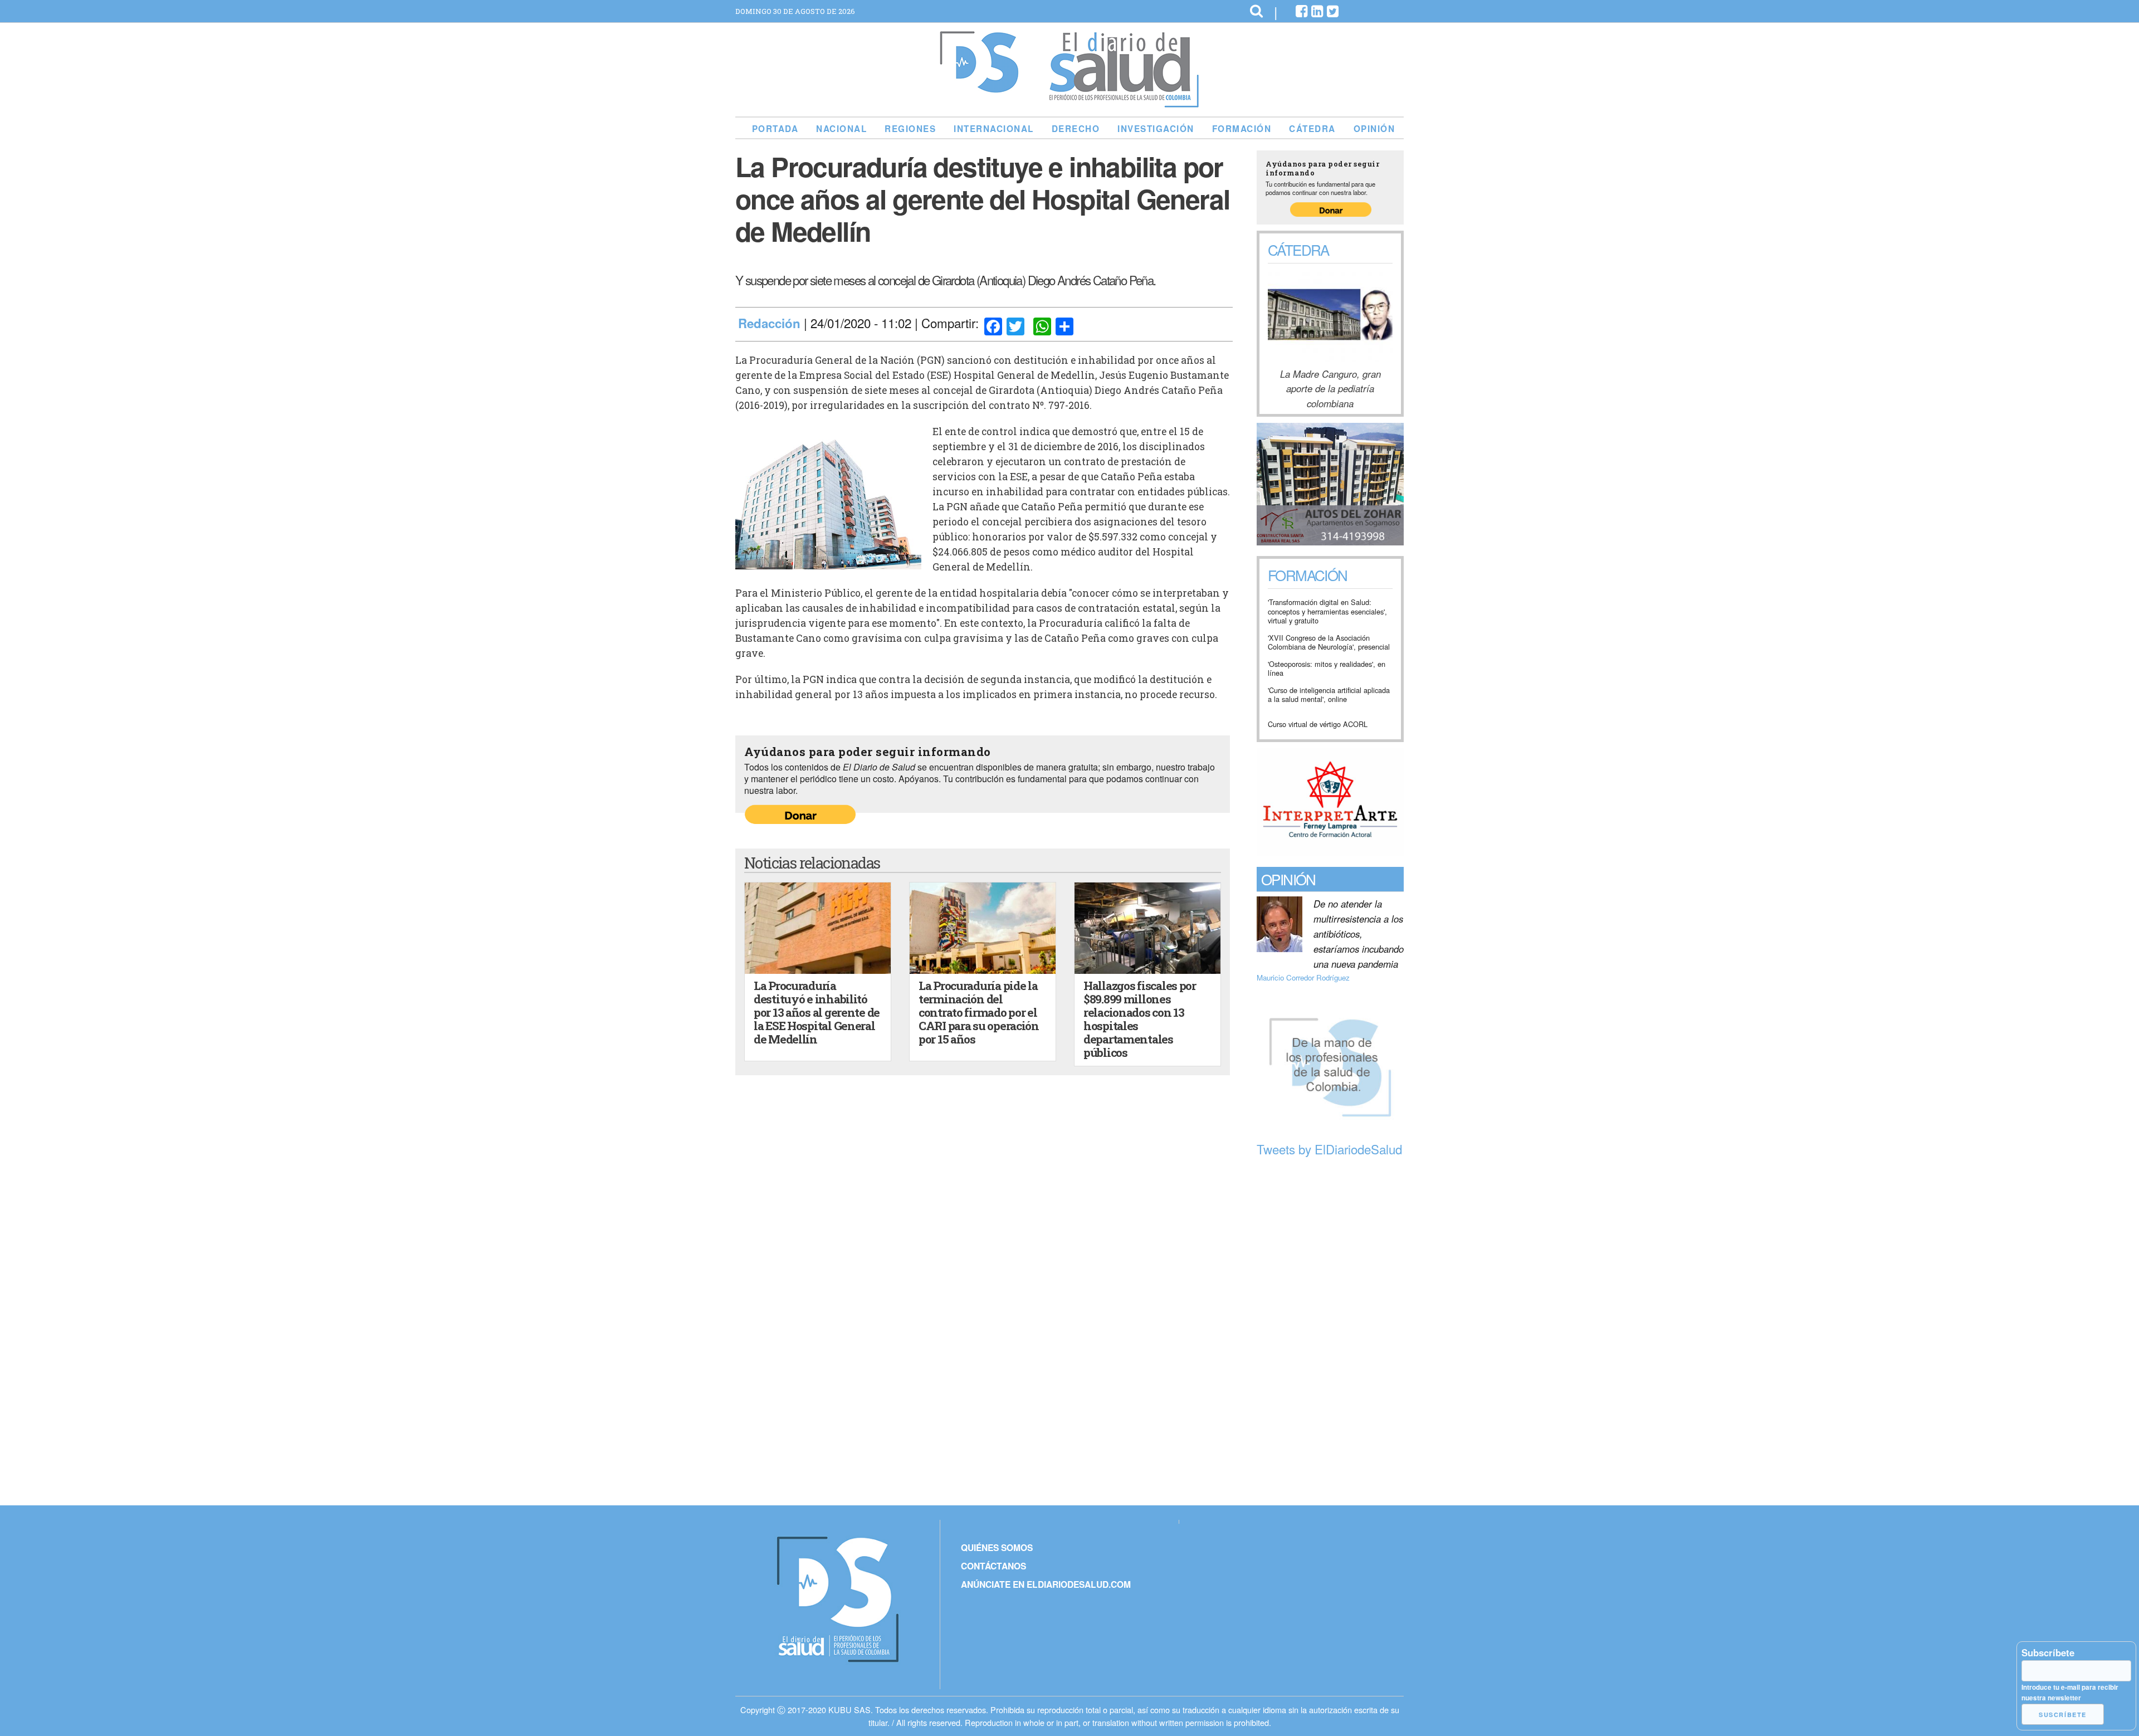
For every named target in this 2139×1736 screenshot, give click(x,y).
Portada (775, 129)
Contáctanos (993, 1566)
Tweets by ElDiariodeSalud (1329, 1149)
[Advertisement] (1330, 1332)
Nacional (841, 129)
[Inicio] (1069, 103)
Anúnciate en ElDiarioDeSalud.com (1046, 1584)
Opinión (1374, 129)
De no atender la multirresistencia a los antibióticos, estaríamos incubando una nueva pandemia (1359, 934)
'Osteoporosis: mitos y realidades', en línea (1327, 669)
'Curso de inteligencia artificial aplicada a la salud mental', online (1329, 695)
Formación (1242, 129)
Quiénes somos (997, 1547)
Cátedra (1312, 129)
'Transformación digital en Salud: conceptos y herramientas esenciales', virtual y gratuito (1327, 612)
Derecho (1076, 129)
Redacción (769, 323)
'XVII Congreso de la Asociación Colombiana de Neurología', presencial (1329, 643)
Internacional (994, 129)
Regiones (910, 129)
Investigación (1156, 129)
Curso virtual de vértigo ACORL (1318, 725)
